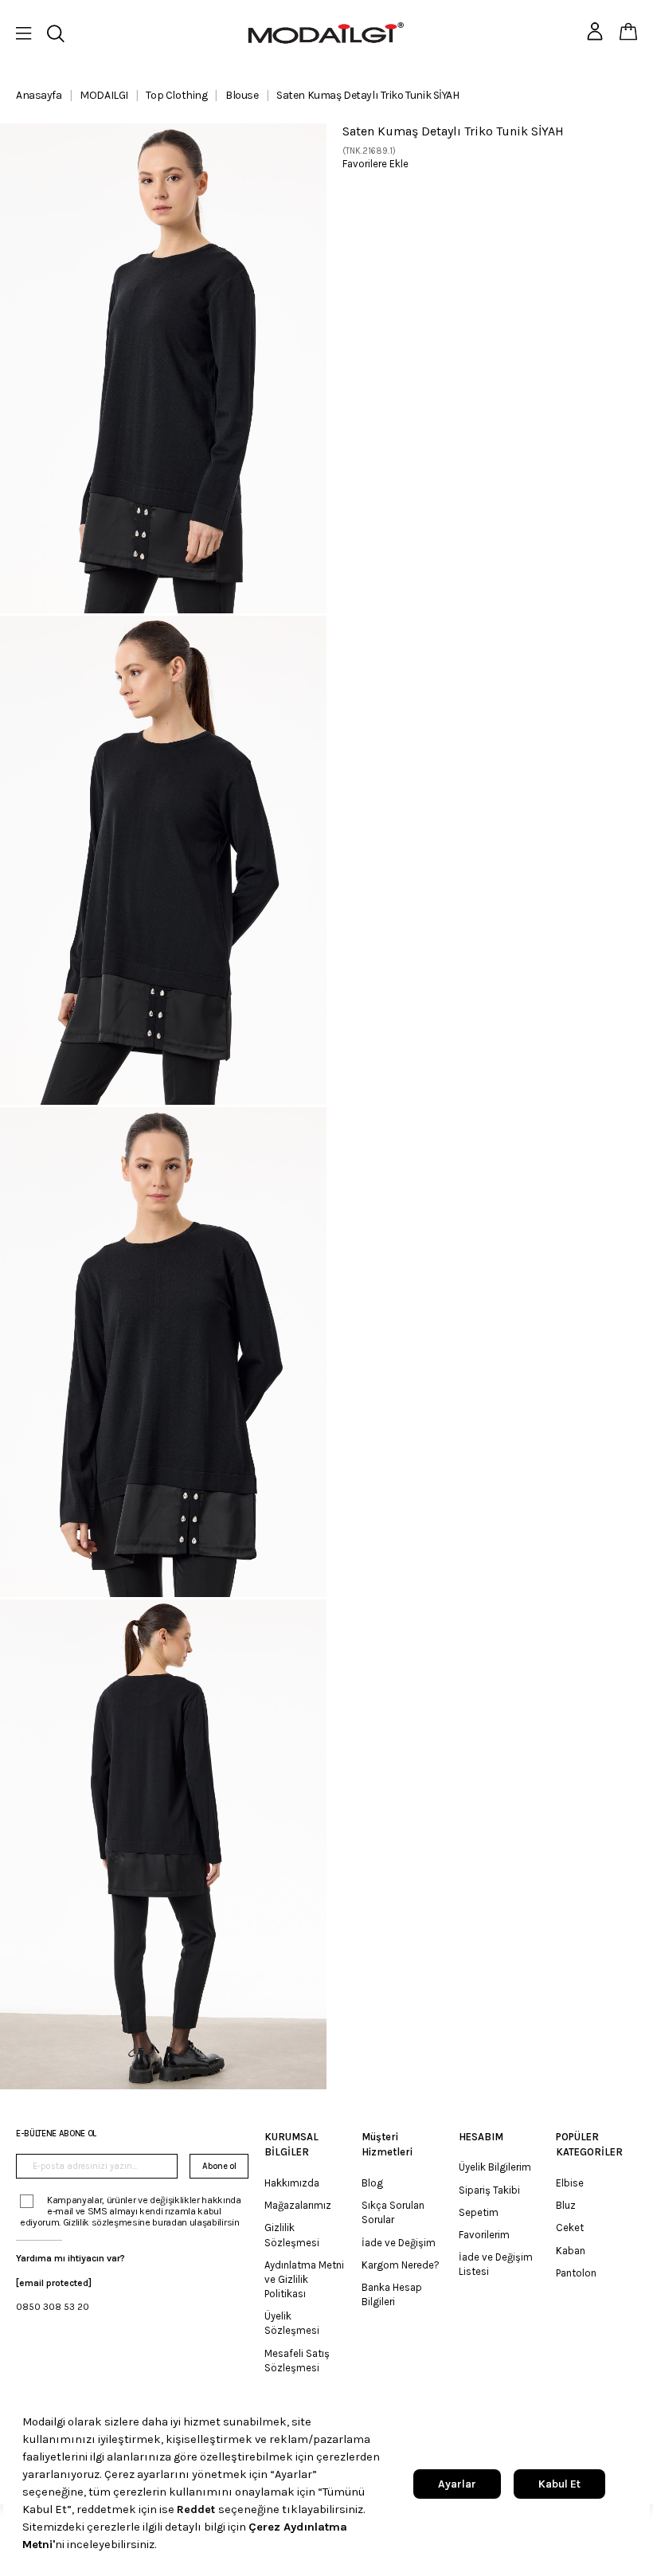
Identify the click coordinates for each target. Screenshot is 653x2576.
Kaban (571, 2251)
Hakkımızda (292, 2183)
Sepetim (479, 2212)
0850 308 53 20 (53, 2307)
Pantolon (576, 2273)
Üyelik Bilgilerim (495, 2167)
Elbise (570, 2183)
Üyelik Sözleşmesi (292, 2323)
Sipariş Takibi (489, 2190)
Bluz (566, 2205)
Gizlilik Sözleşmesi (292, 2235)
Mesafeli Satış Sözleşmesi (297, 2361)
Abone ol (219, 2166)
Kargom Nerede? (401, 2265)
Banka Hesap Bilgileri (392, 2294)
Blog (372, 2183)
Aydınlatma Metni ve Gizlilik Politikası (304, 2279)
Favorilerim (484, 2235)
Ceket (570, 2228)
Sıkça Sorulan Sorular (393, 2212)
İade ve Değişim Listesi (496, 2264)
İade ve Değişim (399, 2243)
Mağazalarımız (298, 2205)
